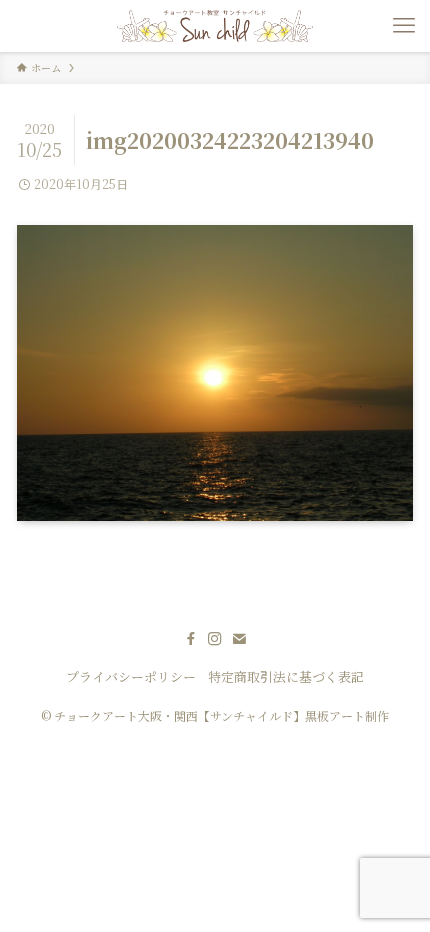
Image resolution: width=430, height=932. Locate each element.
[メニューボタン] (404, 26)
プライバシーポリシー (131, 676)
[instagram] (215, 639)
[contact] (239, 639)
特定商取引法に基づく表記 (286, 676)
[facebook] (191, 639)
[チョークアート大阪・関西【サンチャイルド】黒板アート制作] (214, 26)
